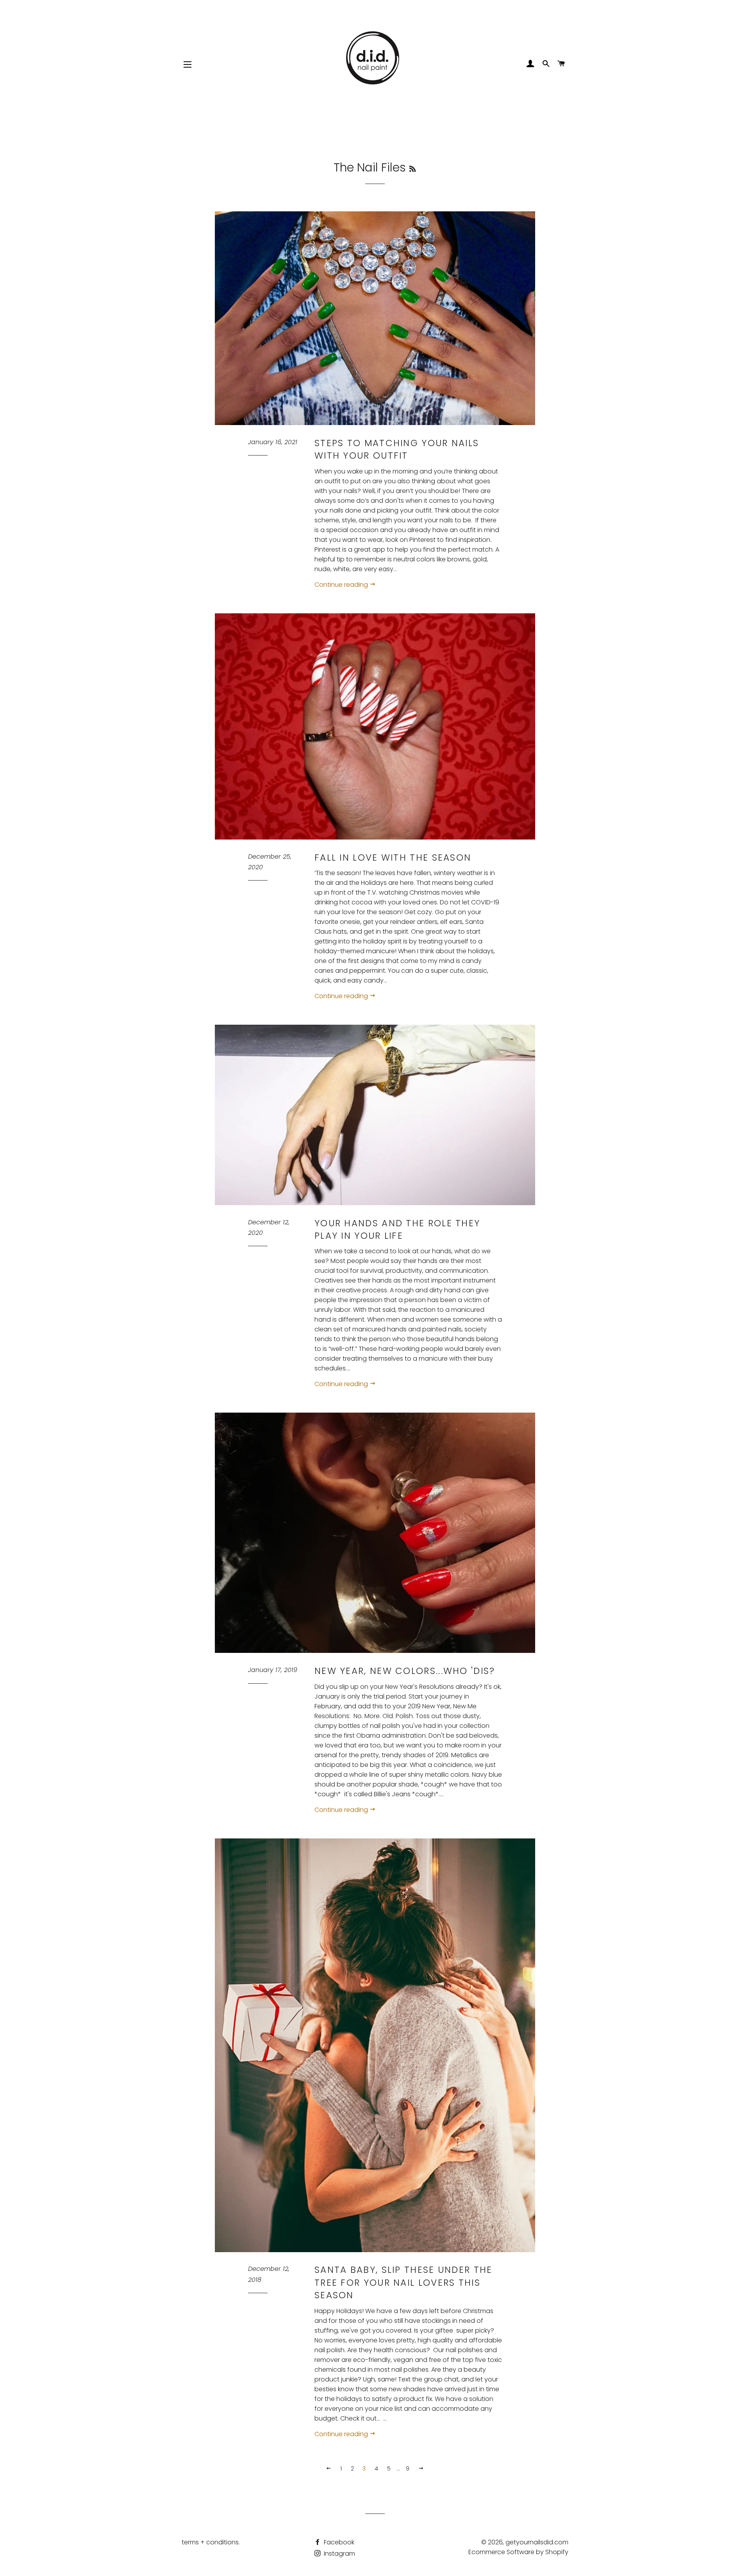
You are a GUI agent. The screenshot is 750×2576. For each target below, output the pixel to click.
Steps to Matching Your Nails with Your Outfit (397, 449)
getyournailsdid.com (537, 2542)
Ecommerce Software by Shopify (518, 2552)
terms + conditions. (211, 2542)
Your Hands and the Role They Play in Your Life (397, 1229)
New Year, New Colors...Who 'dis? (405, 1671)
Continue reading (342, 585)
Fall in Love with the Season (393, 857)
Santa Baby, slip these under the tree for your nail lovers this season (404, 2282)
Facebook (338, 2542)
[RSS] (412, 169)
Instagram (339, 2554)
